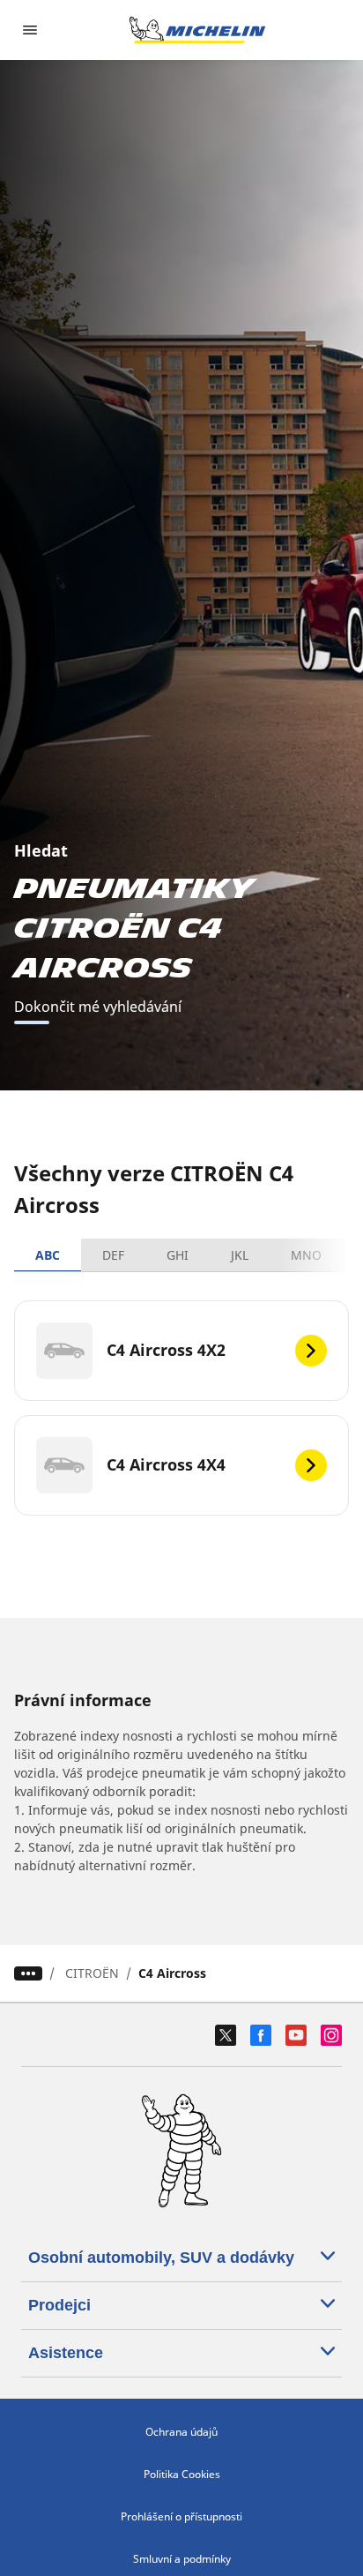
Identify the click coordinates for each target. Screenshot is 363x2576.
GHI (178, 1255)
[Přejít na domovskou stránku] (197, 30)
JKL (240, 1255)
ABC (48, 1255)
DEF (113, 1255)
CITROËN (92, 1973)
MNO (306, 1255)
